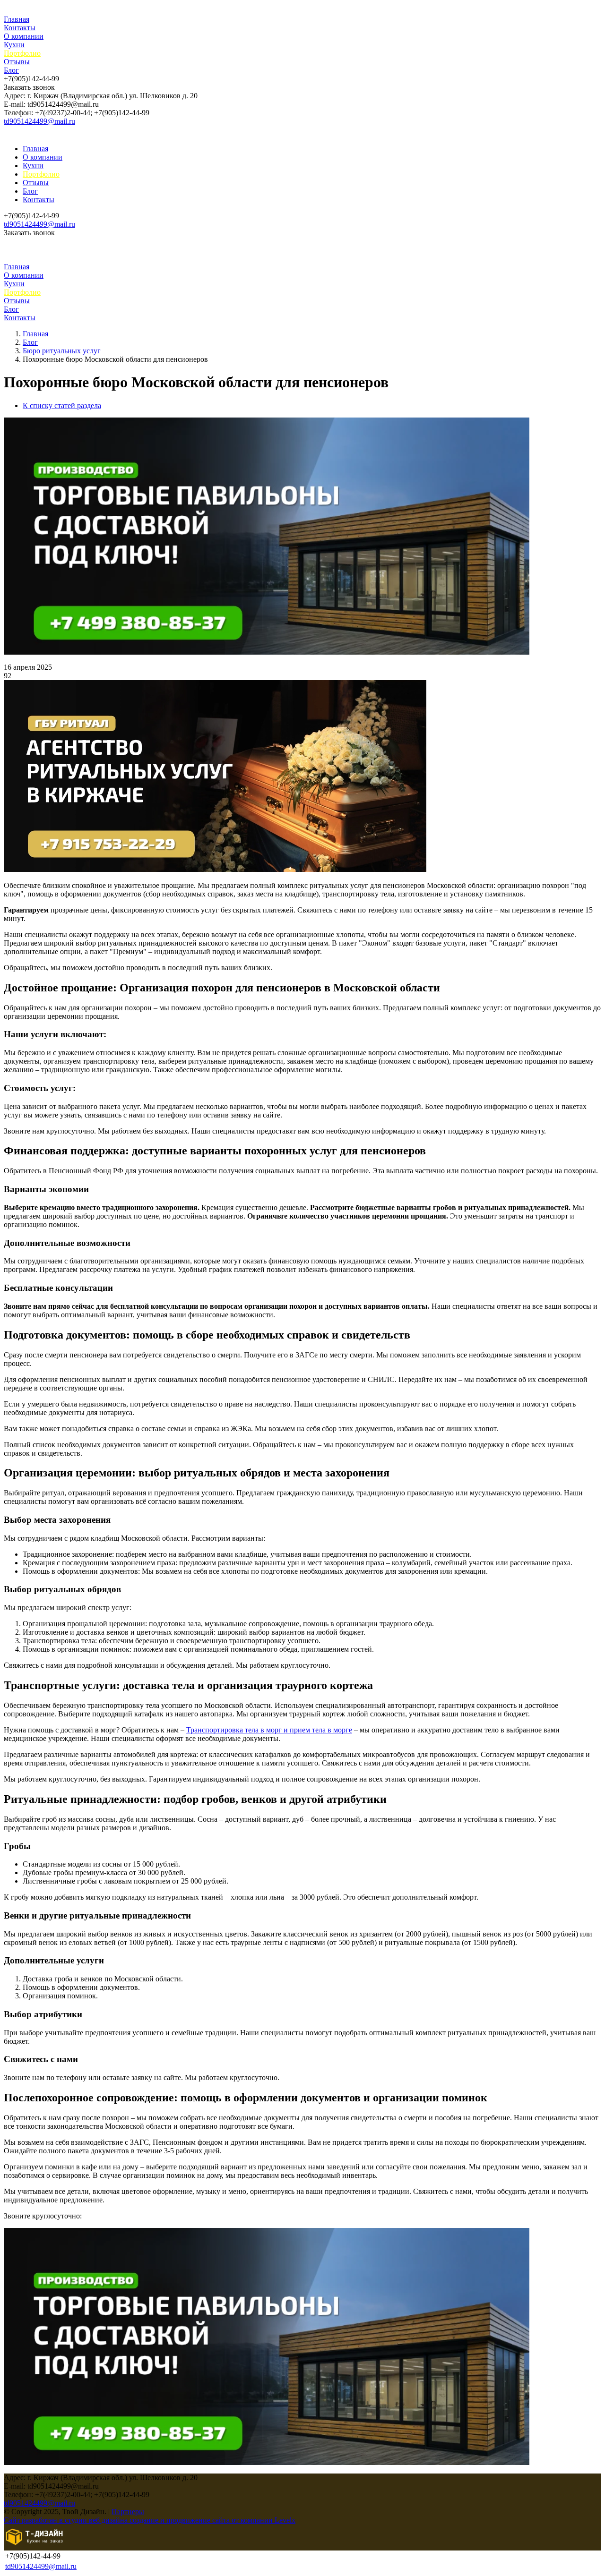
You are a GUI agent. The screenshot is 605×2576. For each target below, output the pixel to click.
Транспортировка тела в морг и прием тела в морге (269, 1730)
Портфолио (22, 53)
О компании (24, 36)
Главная (17, 19)
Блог (11, 70)
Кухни (14, 45)
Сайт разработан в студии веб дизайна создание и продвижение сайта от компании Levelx (150, 2520)
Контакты (20, 28)
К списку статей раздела (62, 405)
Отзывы (17, 62)
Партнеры (128, 2512)
